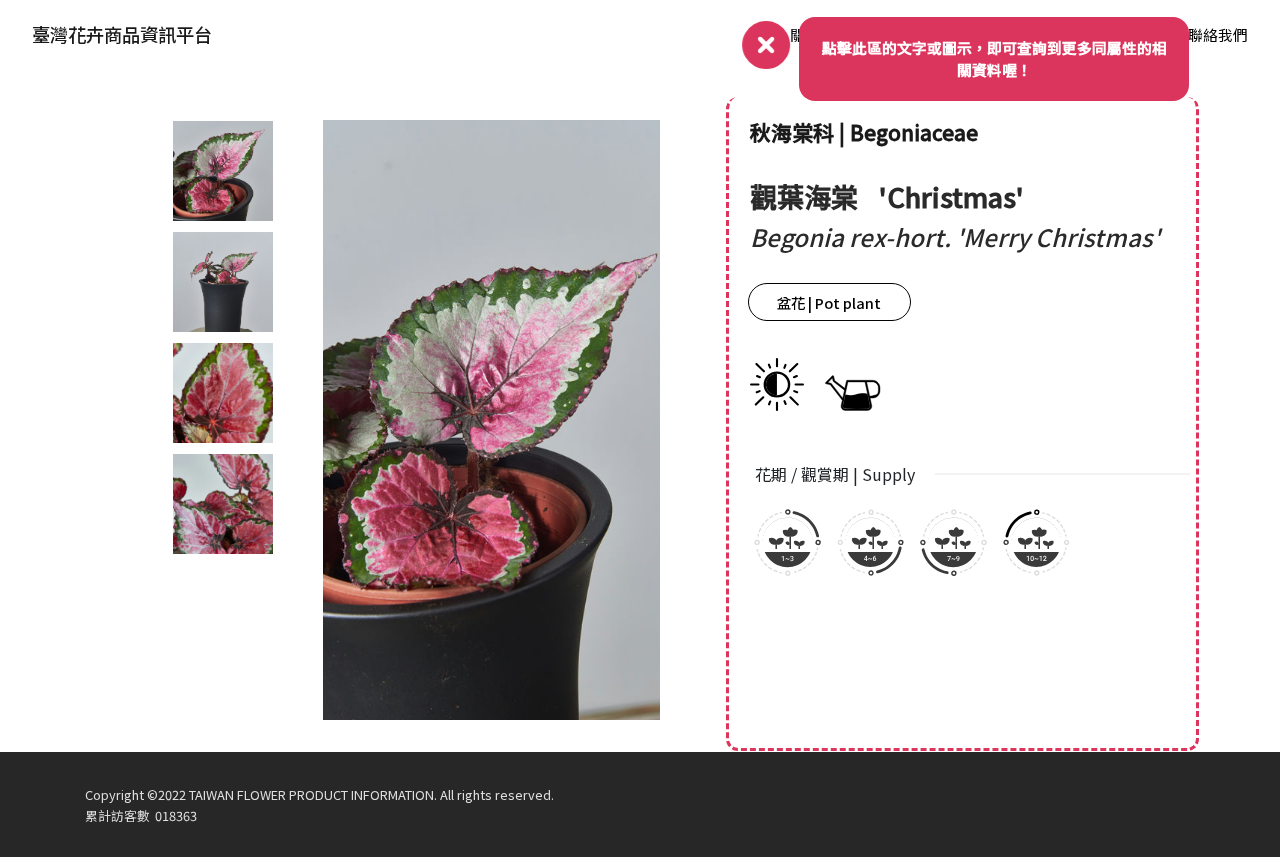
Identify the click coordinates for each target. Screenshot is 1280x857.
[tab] (223, 171)
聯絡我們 (1218, 34)
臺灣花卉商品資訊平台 (122, 34)
